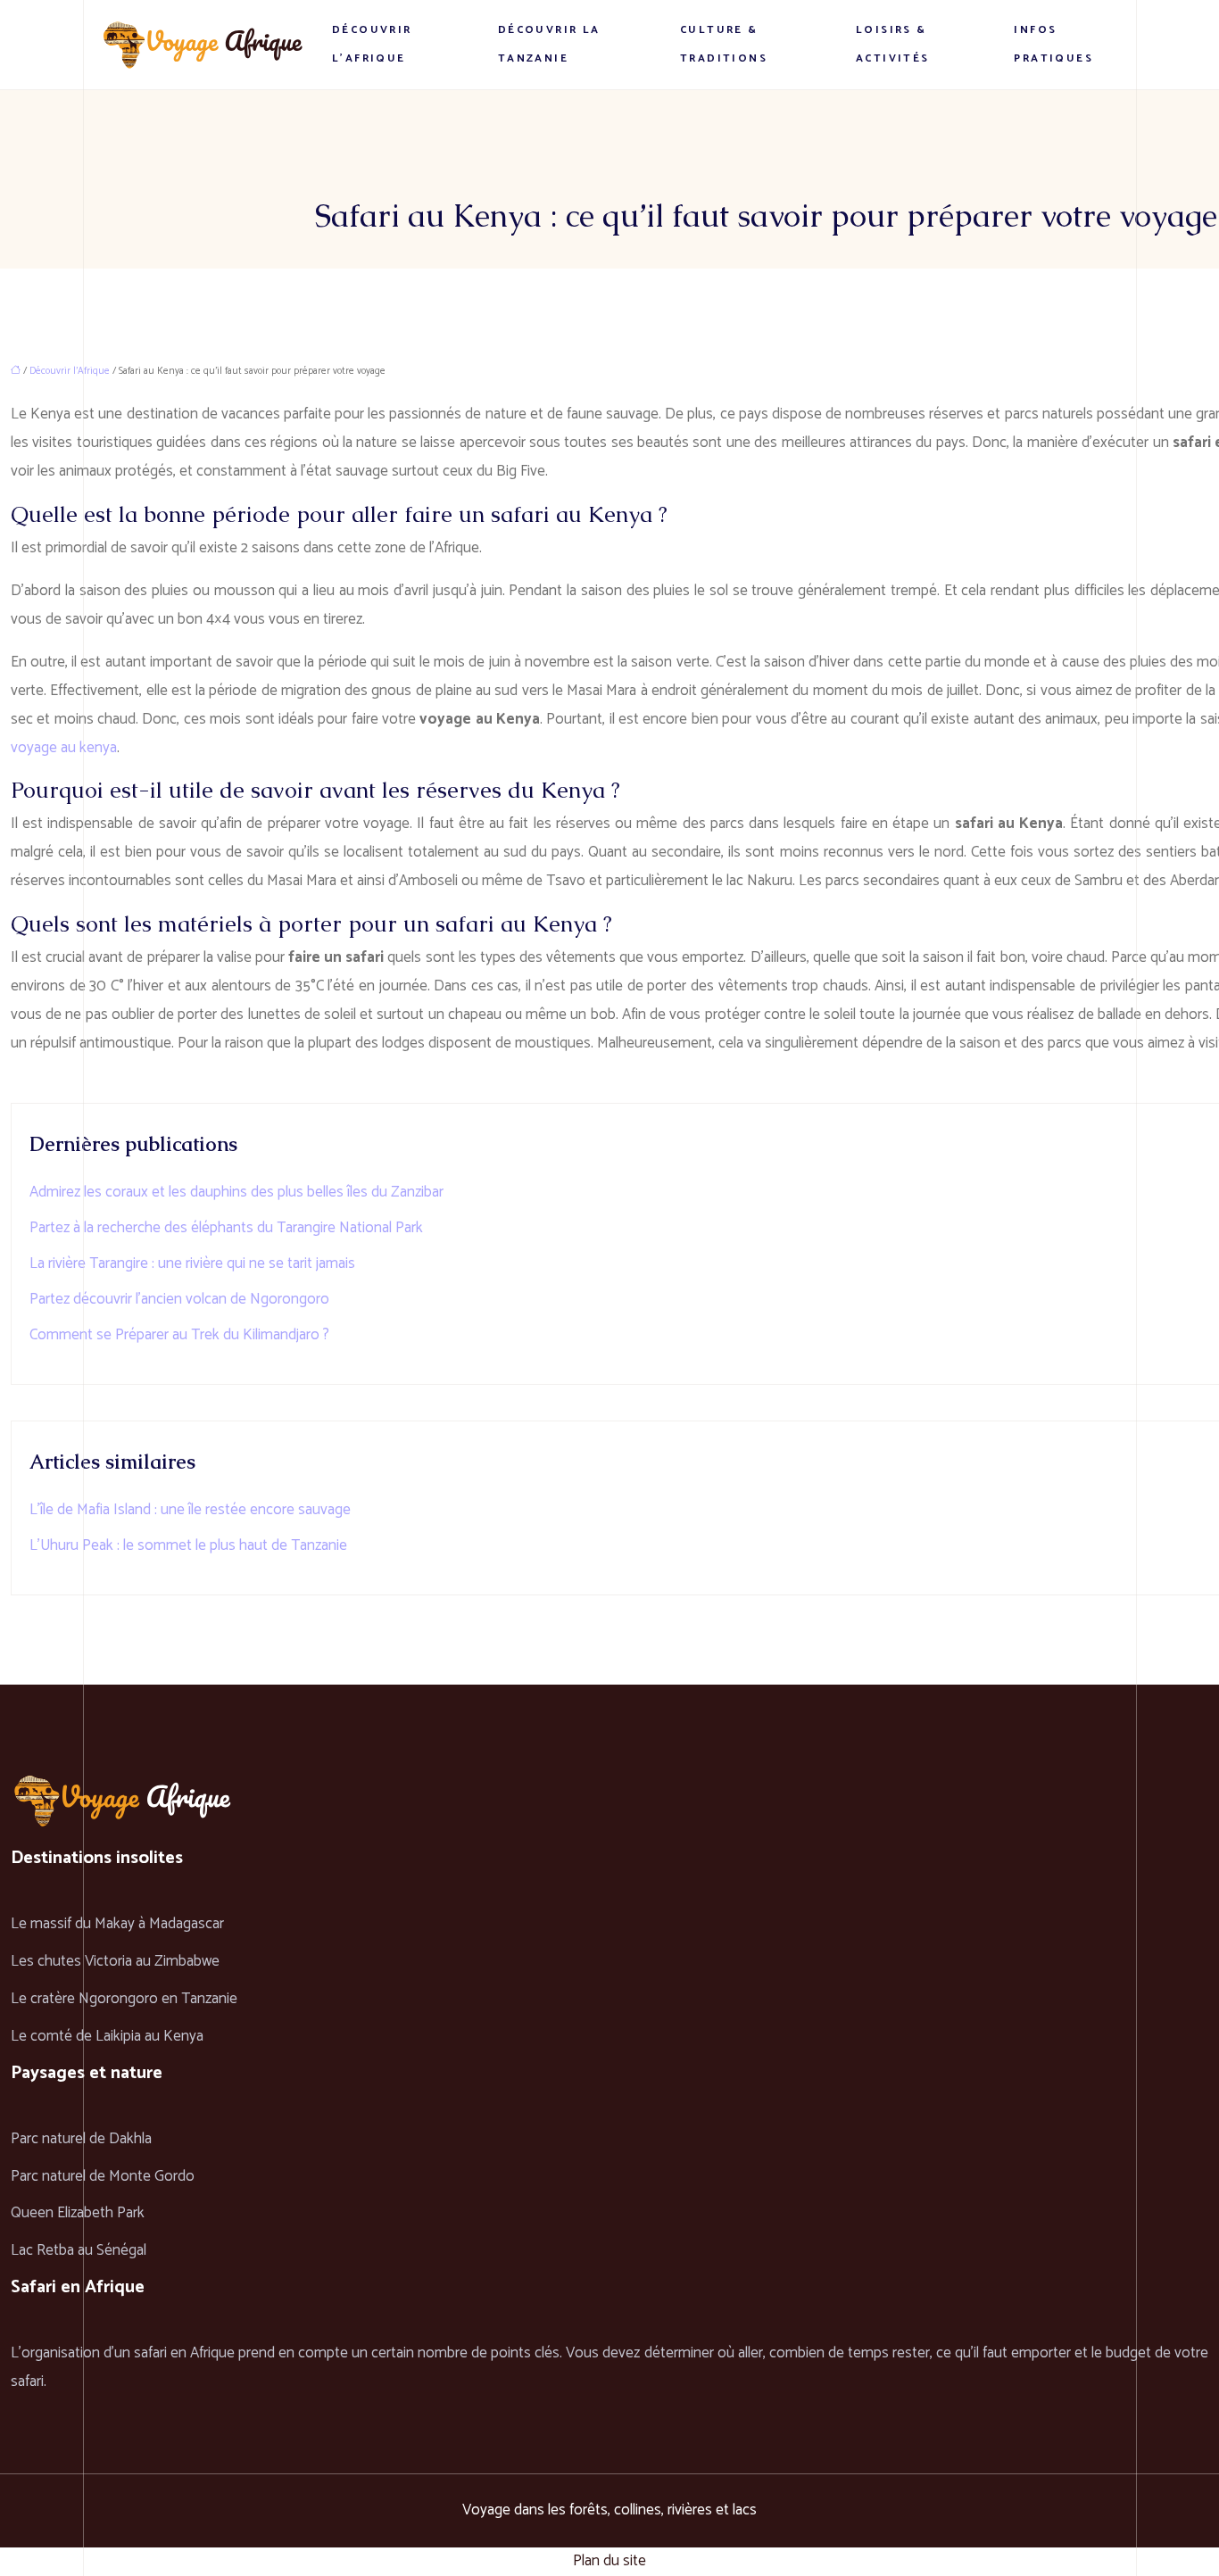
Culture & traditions (724, 44)
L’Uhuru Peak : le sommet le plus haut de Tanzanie (188, 1545)
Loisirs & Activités (893, 44)
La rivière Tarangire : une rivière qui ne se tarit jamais (192, 1263)
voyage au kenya (64, 748)
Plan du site (609, 2561)
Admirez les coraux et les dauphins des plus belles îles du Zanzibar (236, 1192)
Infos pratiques (1053, 44)
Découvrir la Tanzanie (549, 44)
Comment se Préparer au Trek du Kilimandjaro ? (179, 1335)
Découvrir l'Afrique (70, 371)
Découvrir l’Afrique (372, 44)
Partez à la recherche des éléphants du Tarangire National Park (226, 1228)
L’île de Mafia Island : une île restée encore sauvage (190, 1510)
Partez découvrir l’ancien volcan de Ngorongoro (179, 1299)
